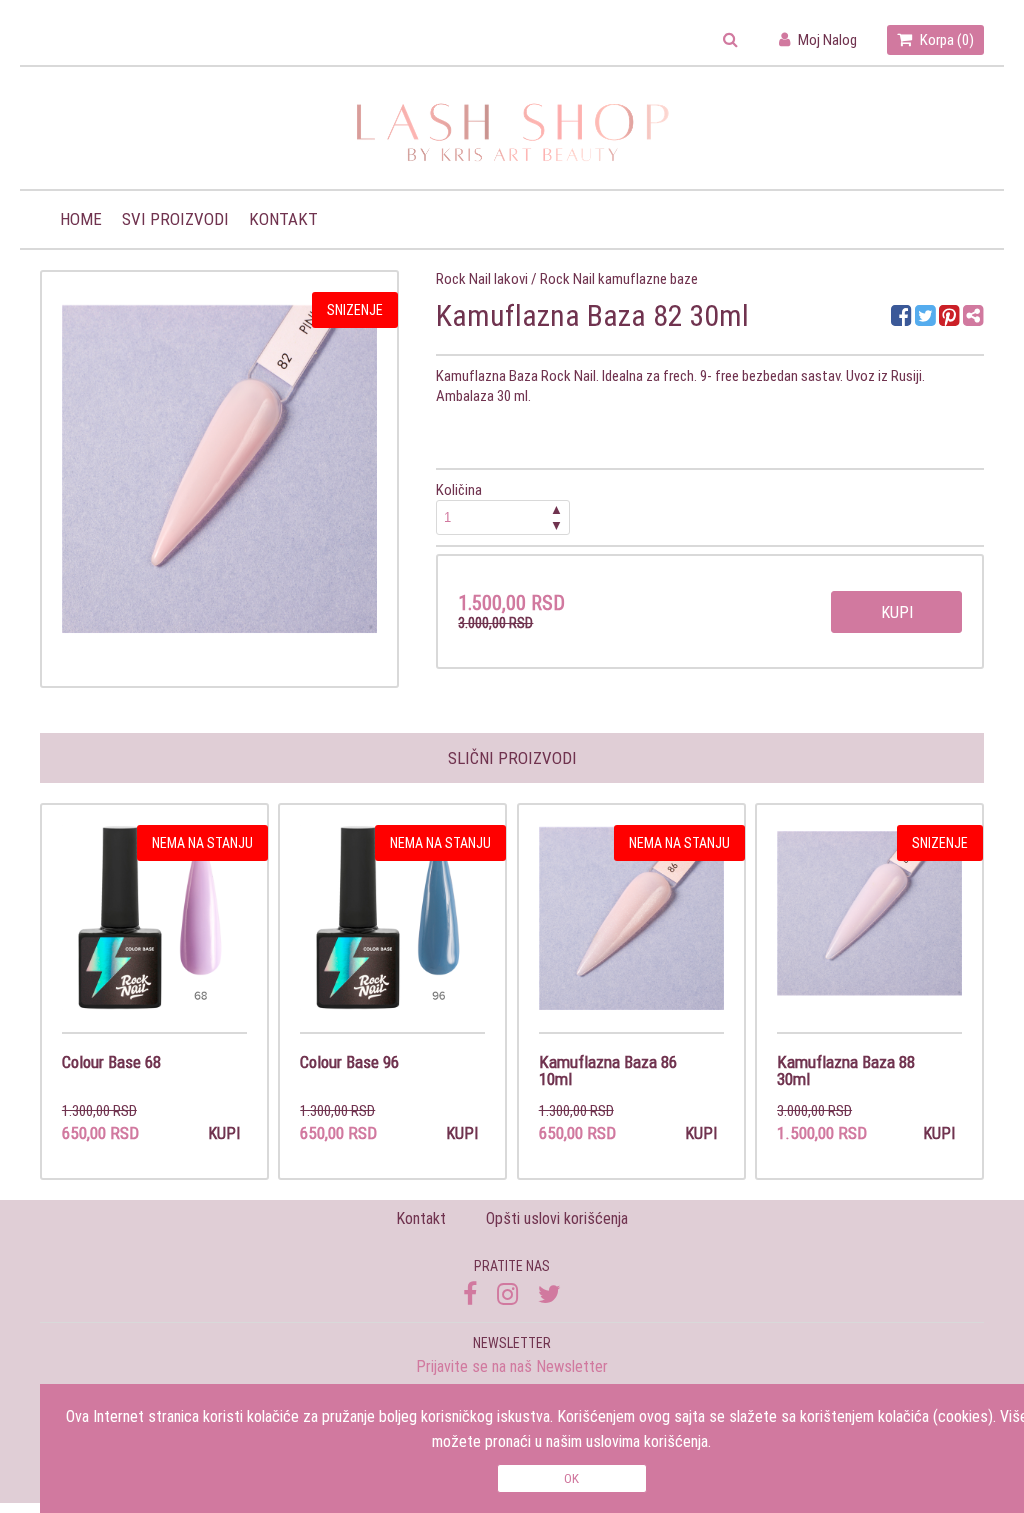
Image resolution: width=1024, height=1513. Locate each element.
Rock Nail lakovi (482, 278)
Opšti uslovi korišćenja (557, 1218)
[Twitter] (927, 318)
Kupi (897, 612)
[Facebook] (903, 318)
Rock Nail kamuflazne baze (619, 278)
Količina (499, 507)
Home (81, 219)
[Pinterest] (949, 318)
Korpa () (945, 39)
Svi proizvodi (175, 219)
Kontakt (283, 219)
